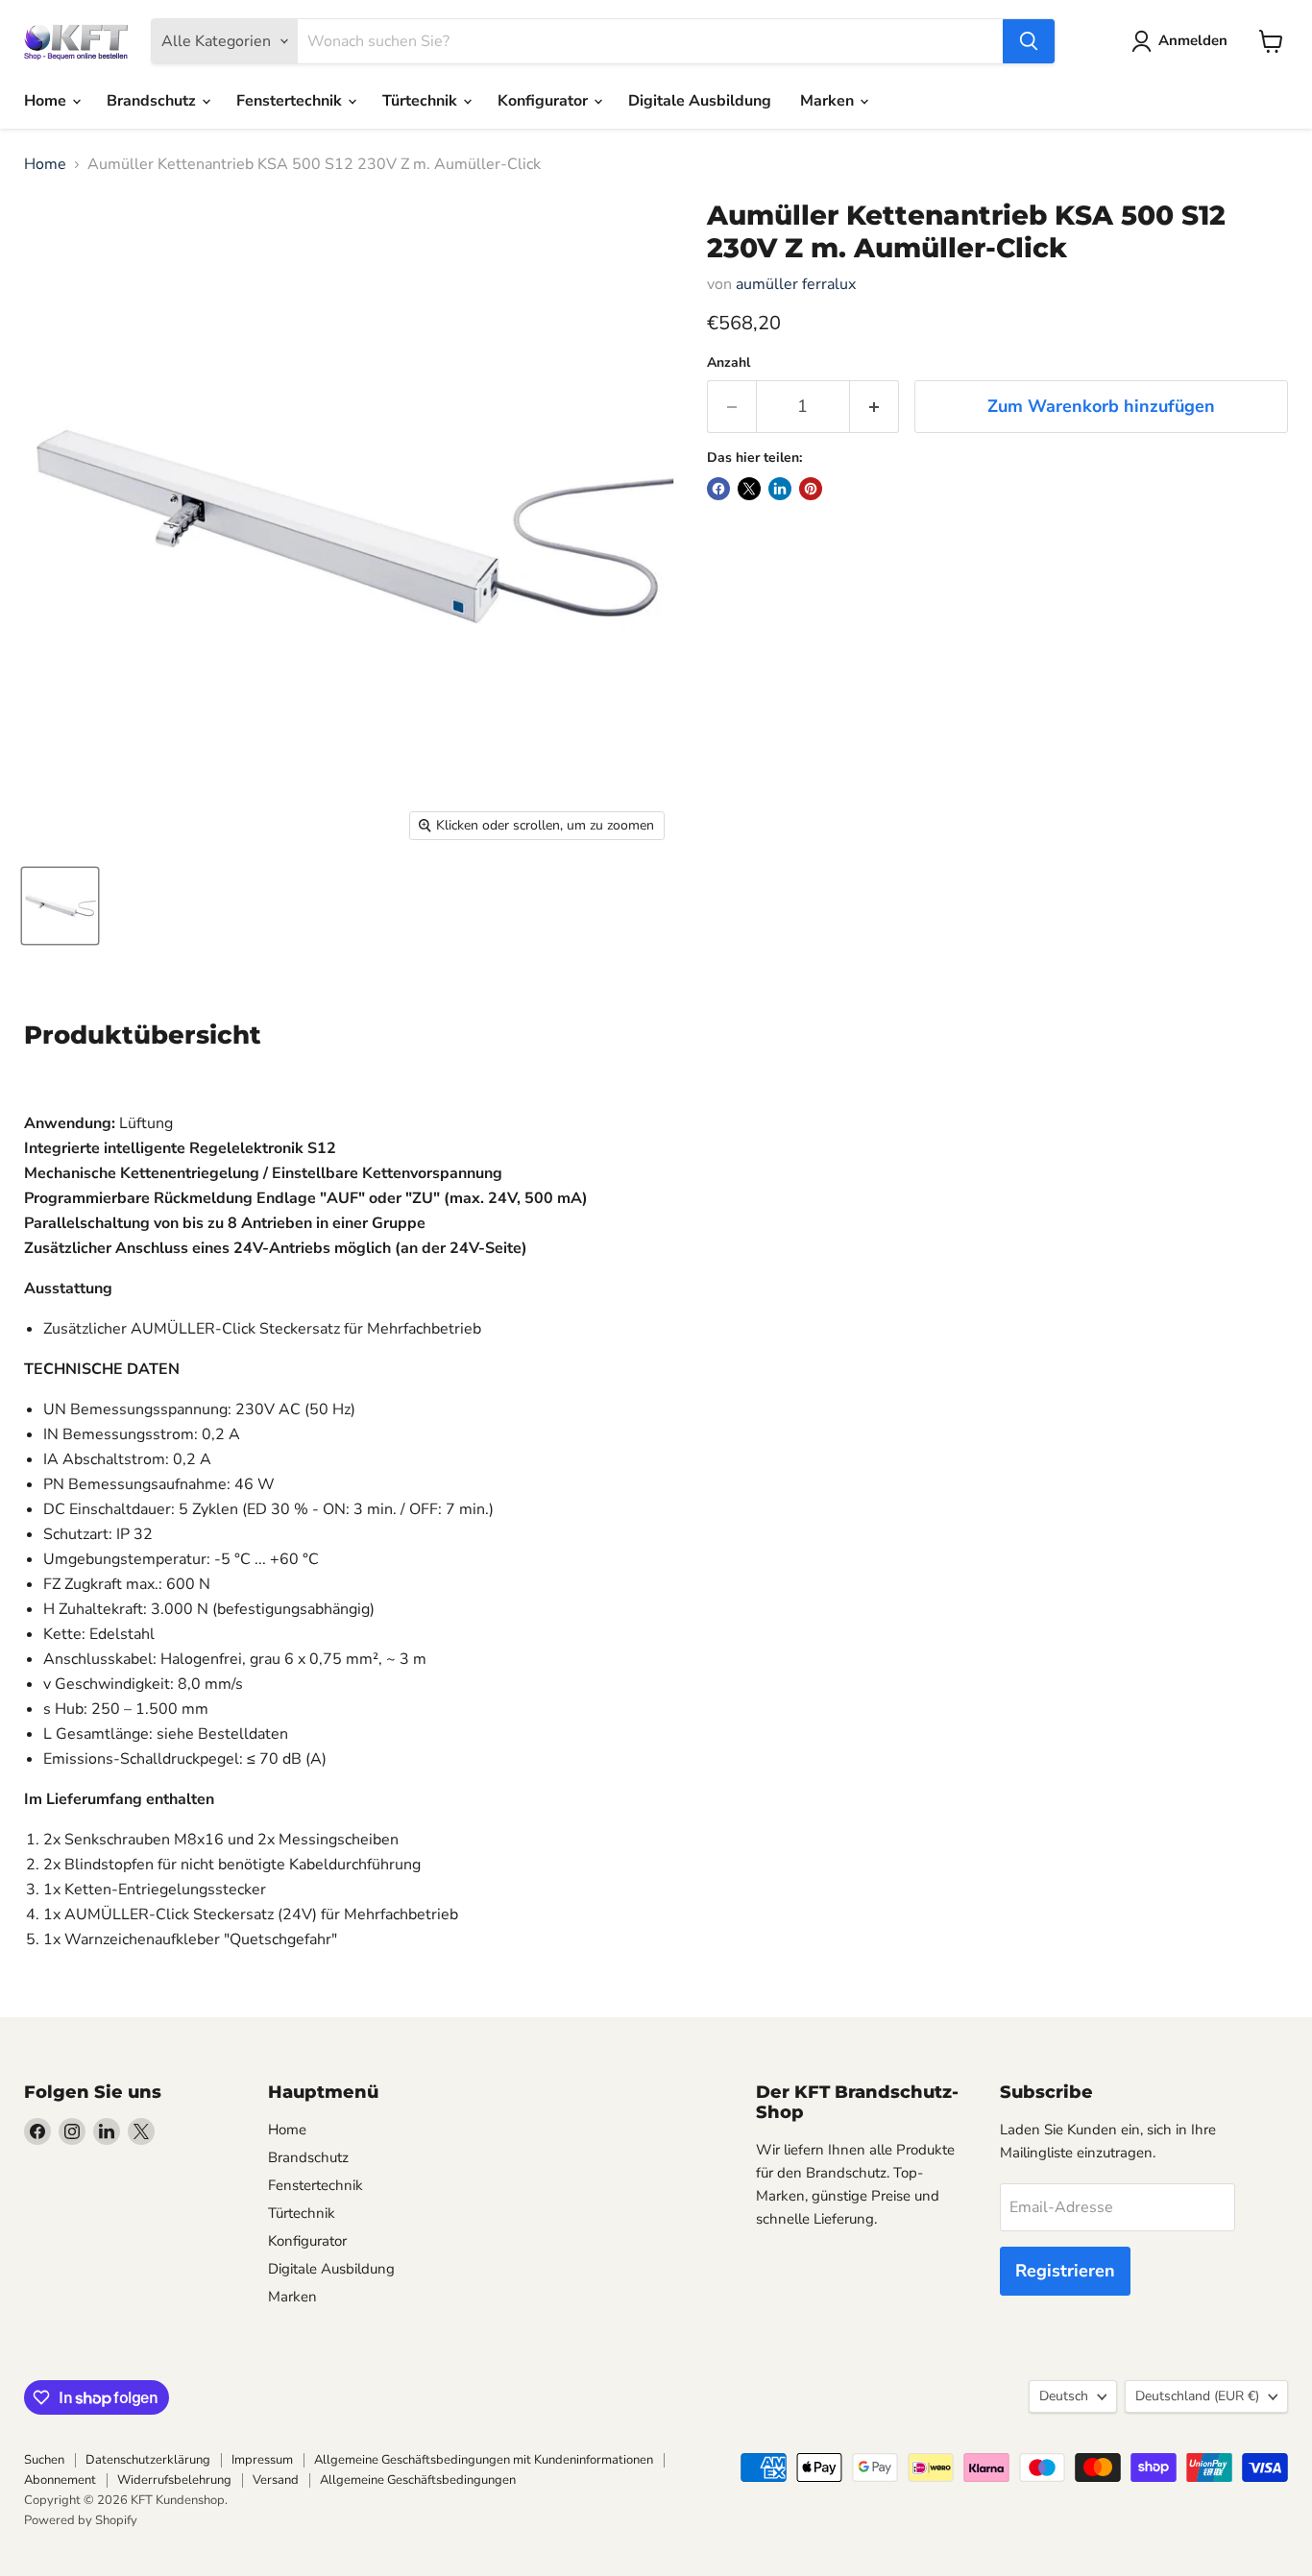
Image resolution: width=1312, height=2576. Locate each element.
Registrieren (1065, 2271)
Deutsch (1064, 2396)
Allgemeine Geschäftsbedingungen (418, 2480)
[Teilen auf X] (749, 489)
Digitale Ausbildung (700, 101)
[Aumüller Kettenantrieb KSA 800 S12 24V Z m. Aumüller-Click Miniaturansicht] (60, 906)
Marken (829, 101)
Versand (276, 2480)
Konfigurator (545, 101)
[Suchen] (1029, 41)
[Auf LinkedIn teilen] (780, 489)
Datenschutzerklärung (148, 2460)
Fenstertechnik (291, 101)
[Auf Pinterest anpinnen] (811, 489)
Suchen (44, 2460)
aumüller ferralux (796, 284)
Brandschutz (153, 101)
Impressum (262, 2460)
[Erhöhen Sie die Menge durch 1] (875, 407)
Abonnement (60, 2480)
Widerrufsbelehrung (174, 2480)
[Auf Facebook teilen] (718, 489)
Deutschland (1197, 2396)
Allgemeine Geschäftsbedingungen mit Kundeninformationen (484, 2460)
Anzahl (729, 363)
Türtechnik (422, 101)
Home (47, 101)
